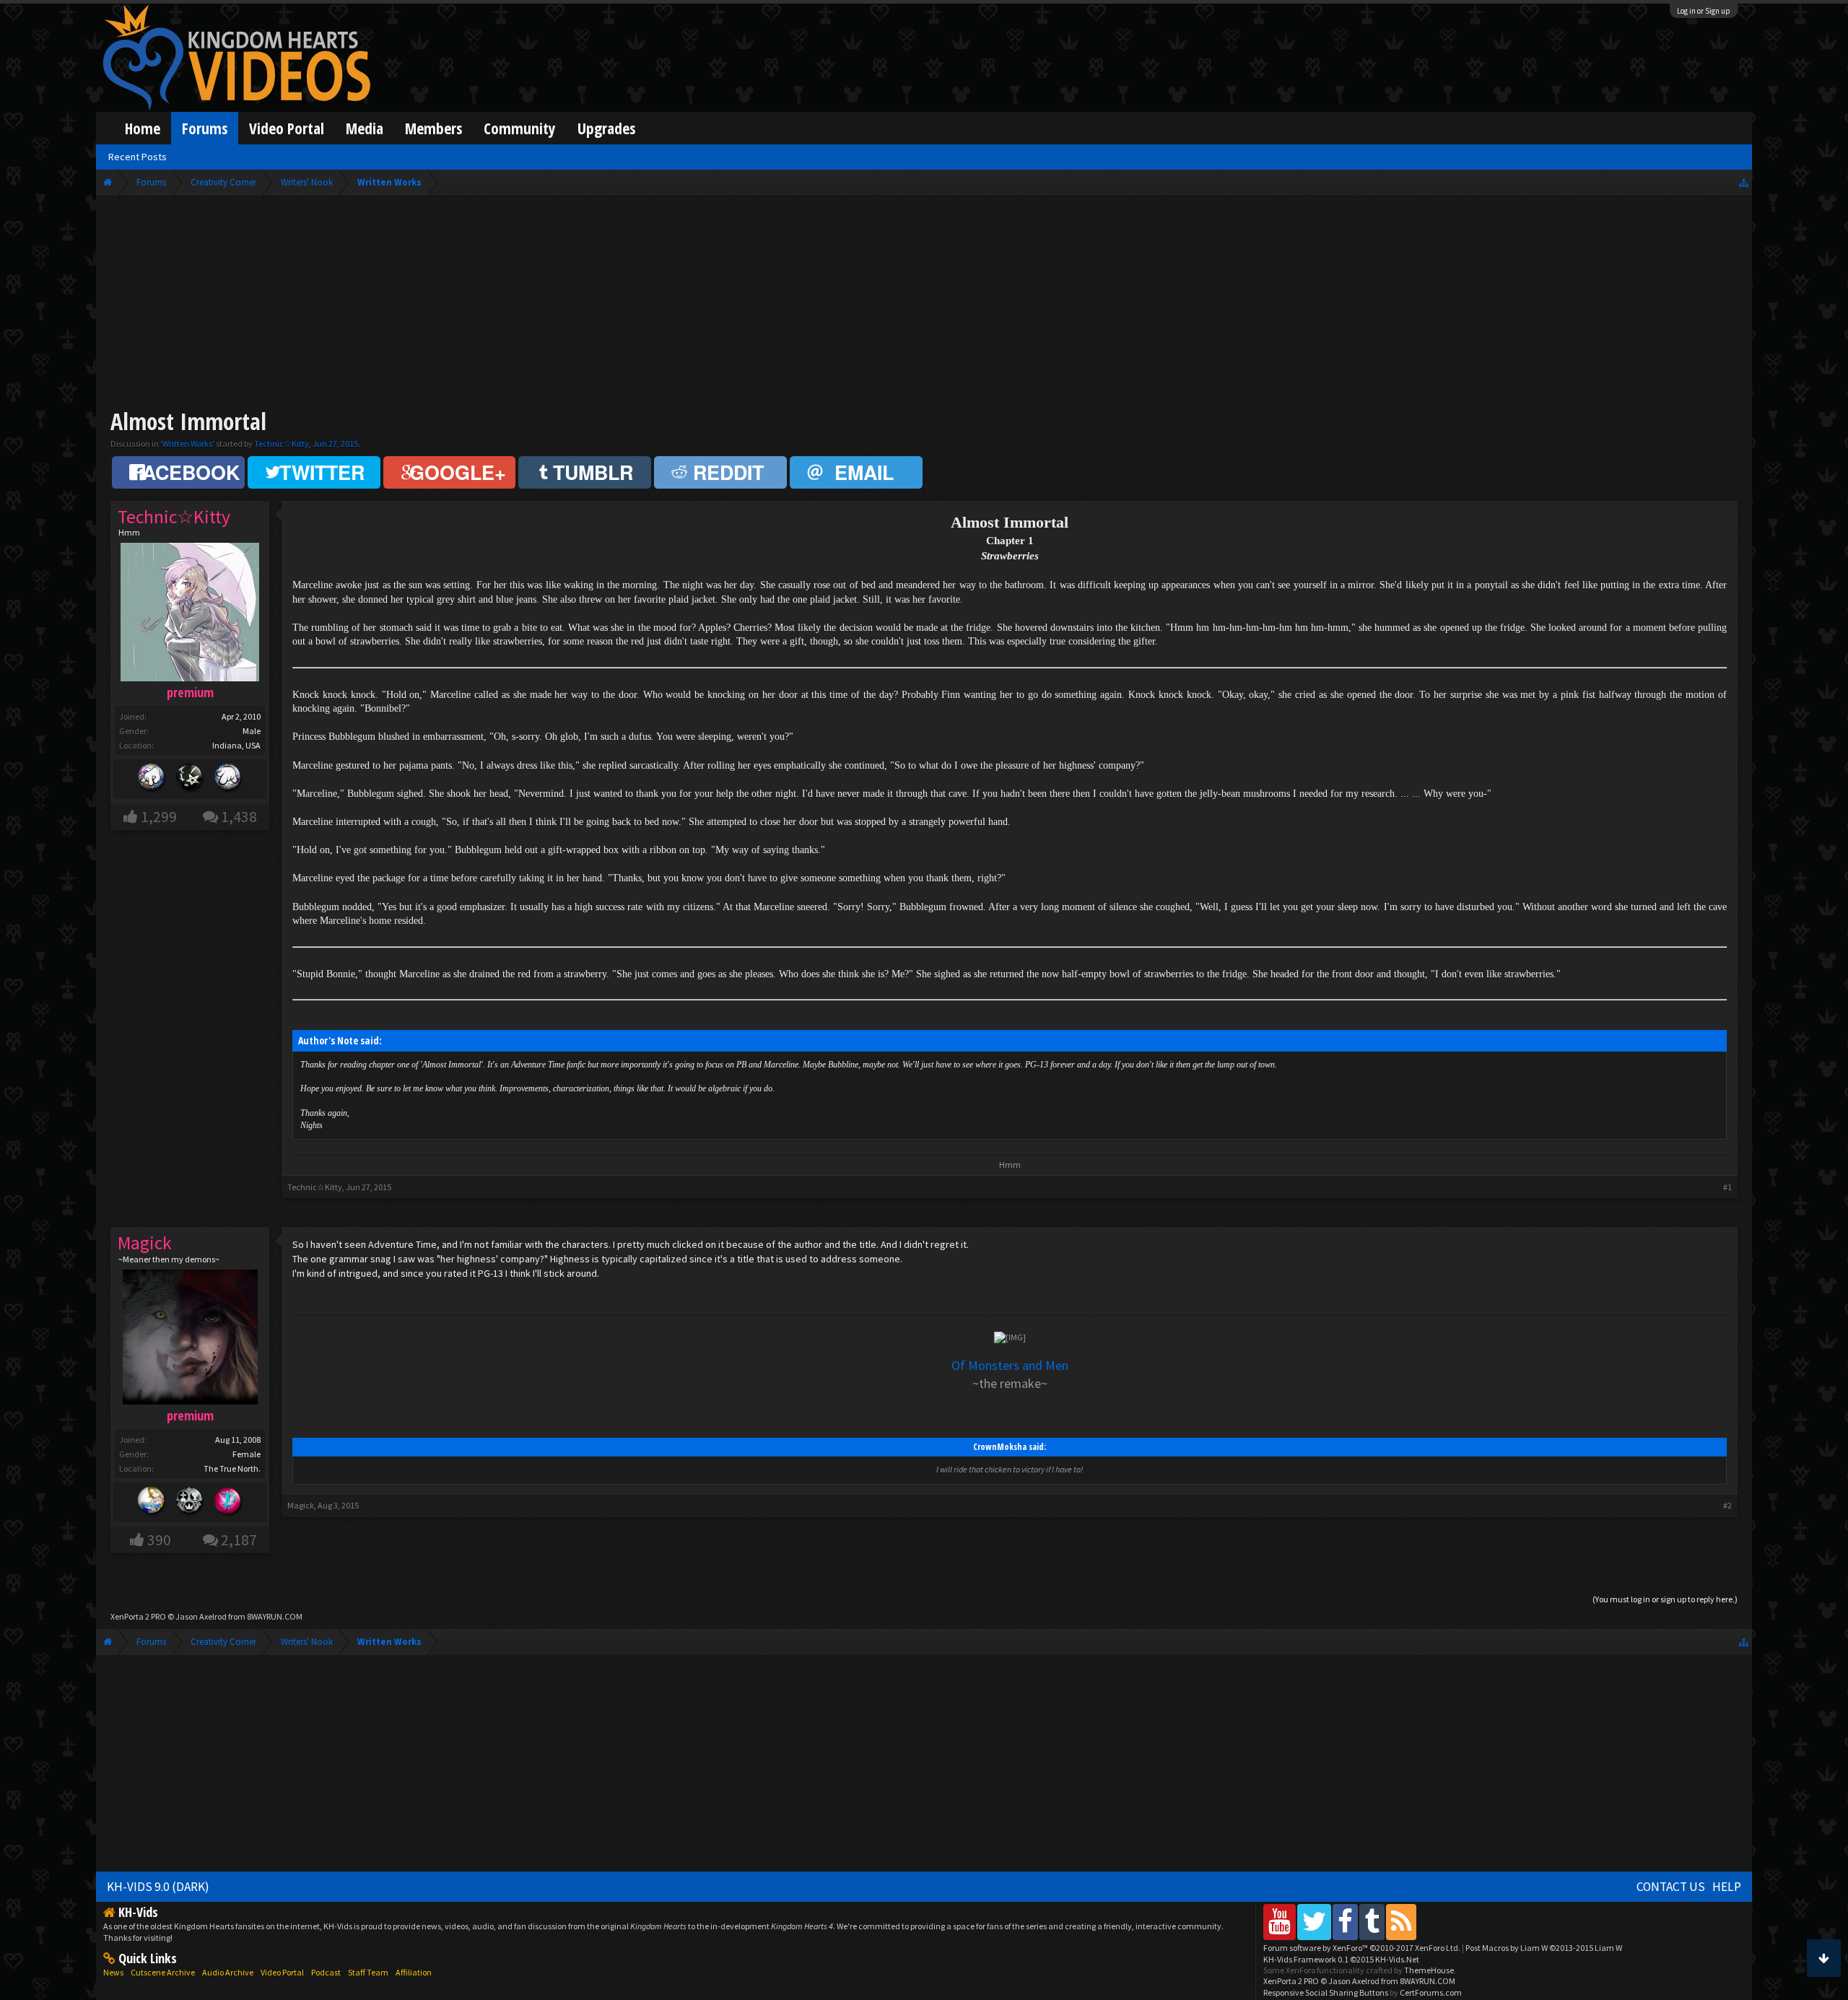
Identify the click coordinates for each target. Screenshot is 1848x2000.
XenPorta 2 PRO (138, 1616)
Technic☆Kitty (282, 444)
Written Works (187, 444)
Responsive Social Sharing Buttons (1326, 1992)
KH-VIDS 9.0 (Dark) (158, 1887)
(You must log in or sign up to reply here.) (1665, 1599)
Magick (301, 1505)
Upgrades (606, 128)
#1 (1727, 1187)
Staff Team (368, 1972)
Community (520, 128)
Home (143, 128)
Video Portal (287, 128)
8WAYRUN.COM (275, 1616)
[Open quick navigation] (1744, 182)
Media (365, 128)
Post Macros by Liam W (1544, 1948)
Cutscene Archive (163, 1972)
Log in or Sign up (1704, 11)
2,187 (239, 1540)
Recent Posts (138, 157)
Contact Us (1671, 1887)
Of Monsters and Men (1010, 1365)
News (113, 1972)
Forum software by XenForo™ (1362, 1948)
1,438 (239, 817)
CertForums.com (1431, 1992)
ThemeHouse (1429, 1970)
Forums (205, 128)
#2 (1727, 1505)
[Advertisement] (924, 305)
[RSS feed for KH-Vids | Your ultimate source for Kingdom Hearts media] (1401, 1922)
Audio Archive (228, 1972)
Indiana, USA (236, 745)
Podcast (326, 1972)
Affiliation (414, 1972)
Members (433, 128)
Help (1727, 1887)
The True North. (232, 1468)
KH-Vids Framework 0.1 (1341, 1959)
